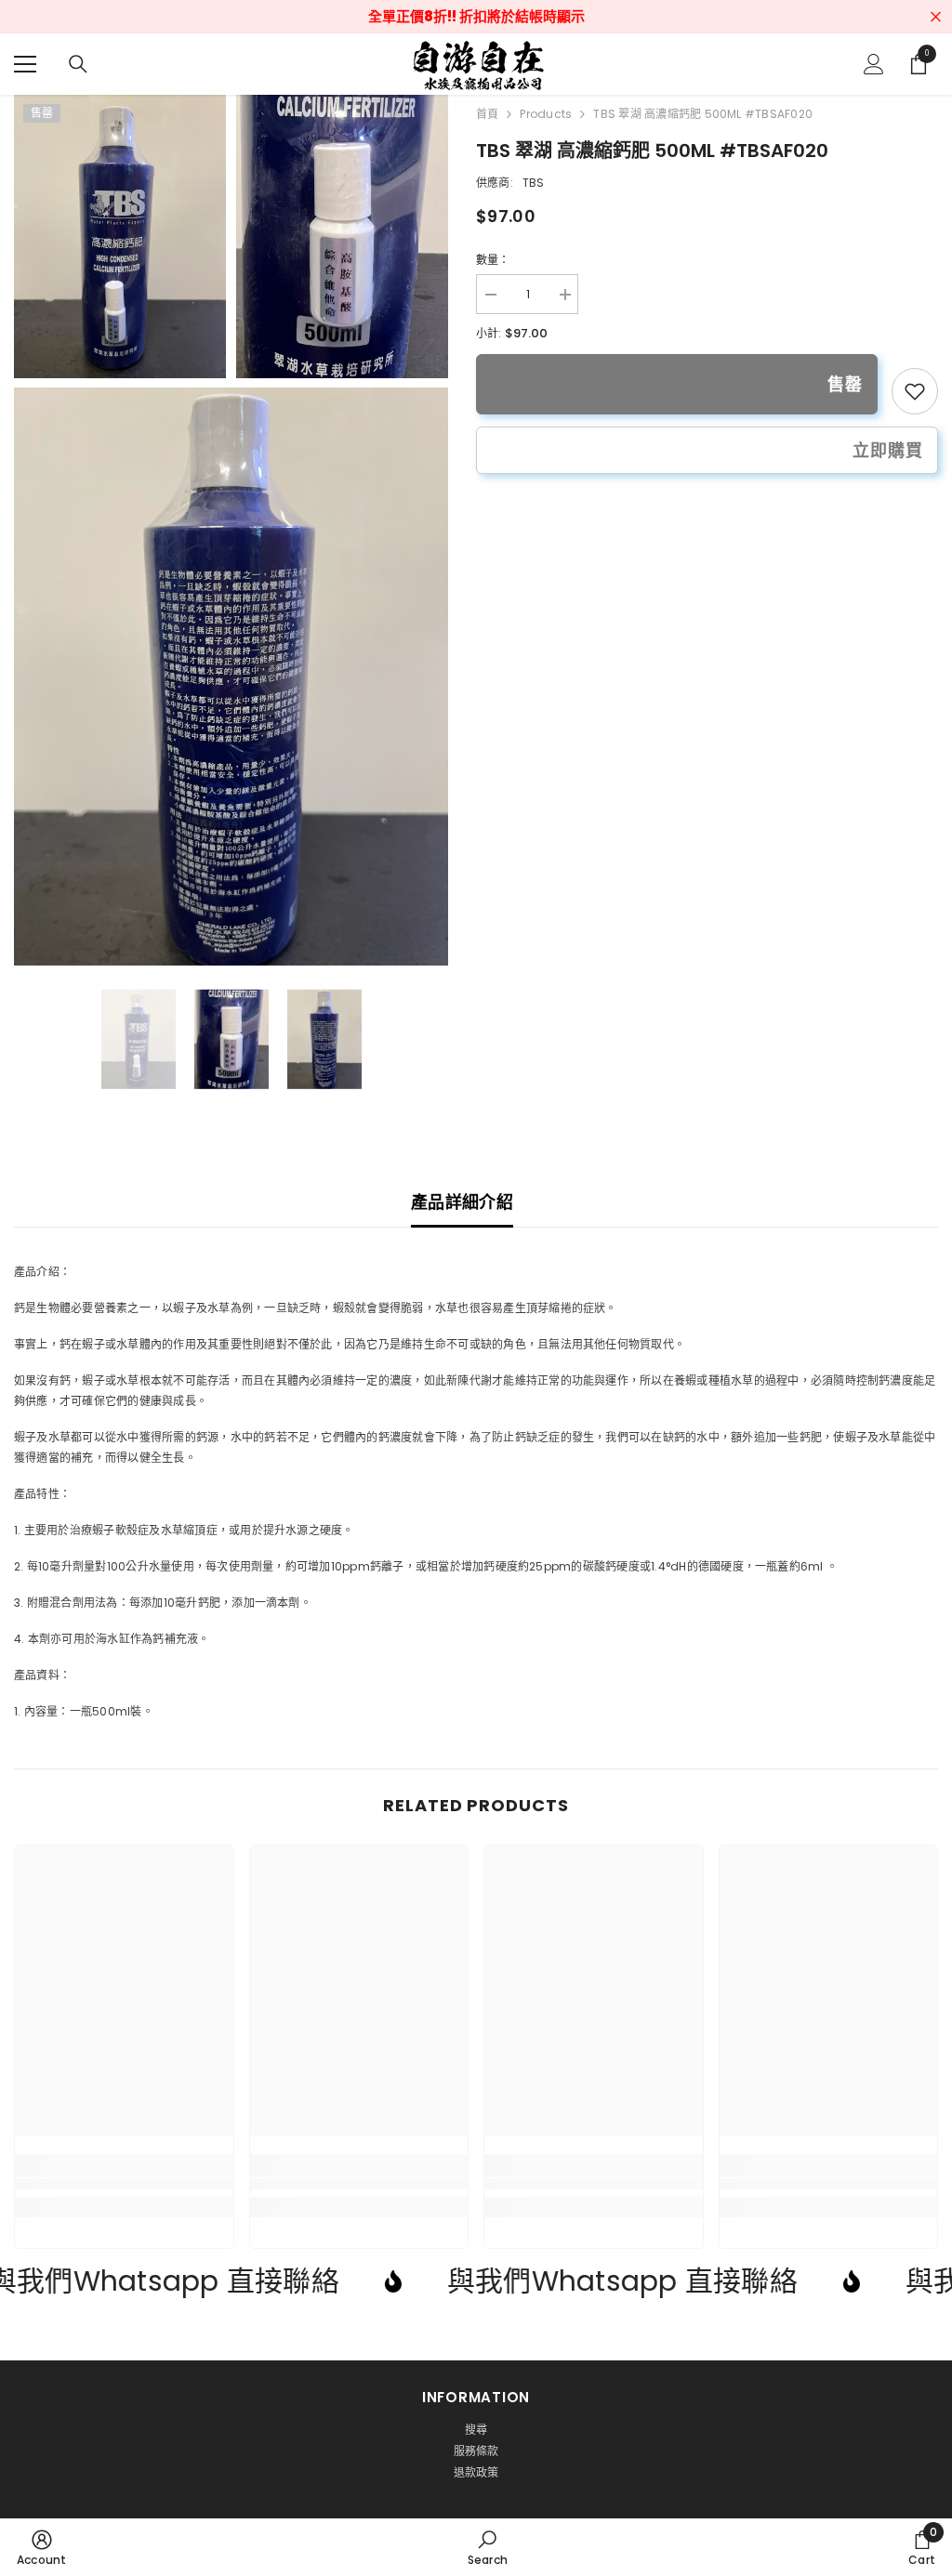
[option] (139, 1039)
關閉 (936, 17)
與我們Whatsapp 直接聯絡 (494, 2281)
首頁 (487, 114)
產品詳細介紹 (462, 1202)
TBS (534, 183)
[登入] (874, 64)
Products (546, 114)
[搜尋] (78, 64)
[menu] (25, 64)
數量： (493, 260)
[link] (915, 391)
